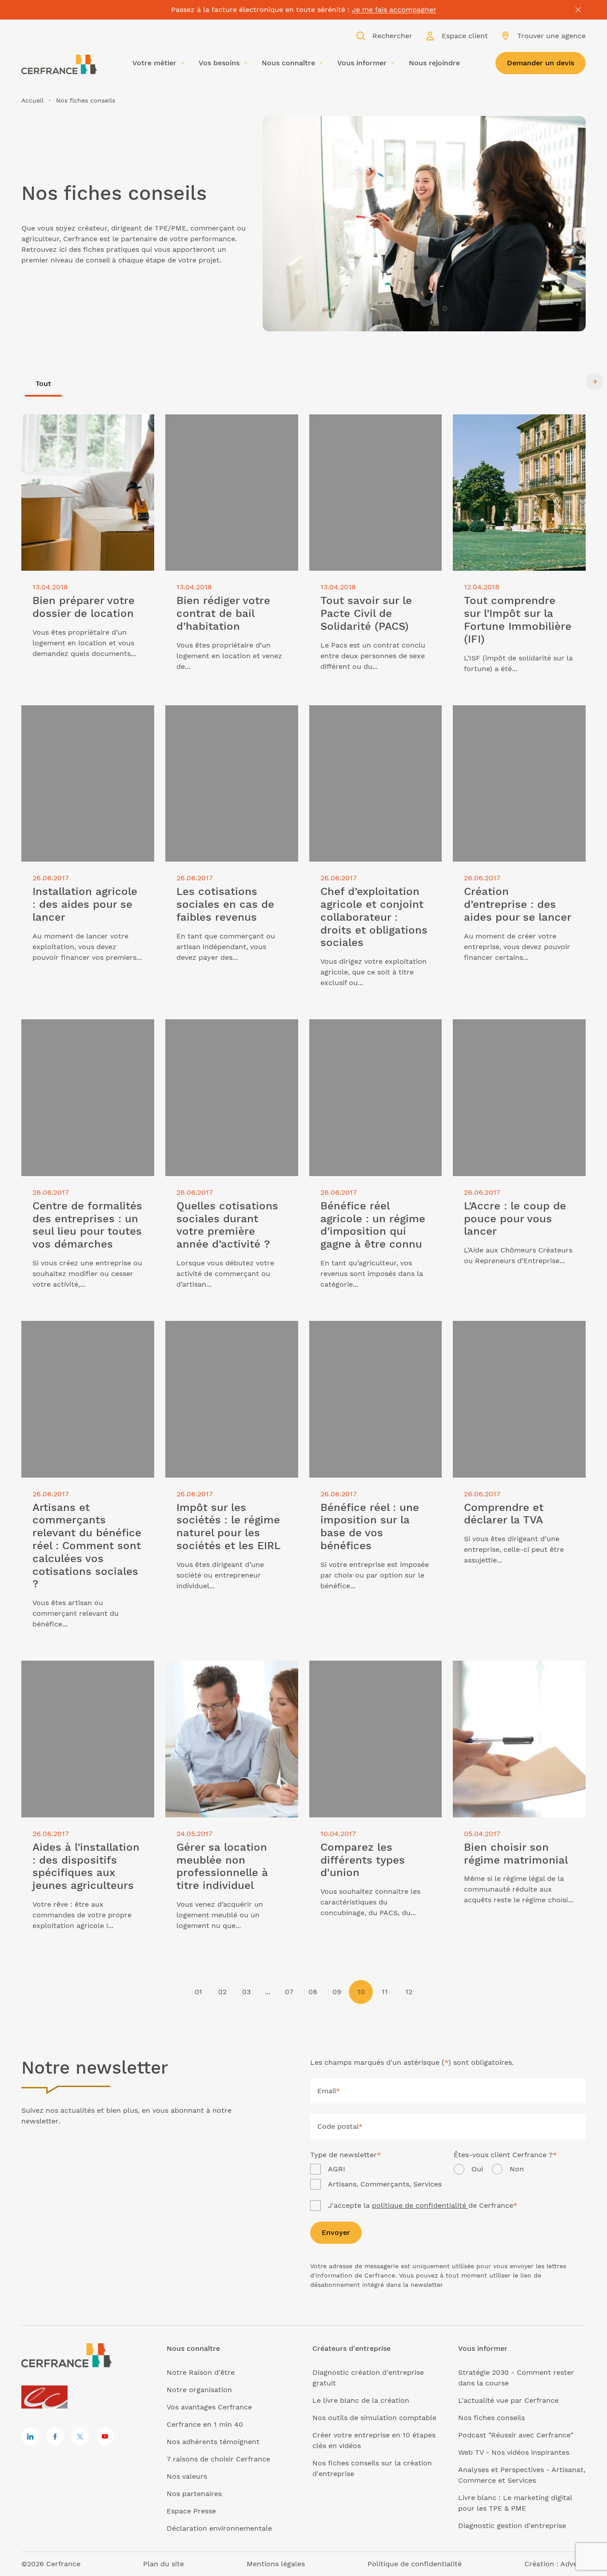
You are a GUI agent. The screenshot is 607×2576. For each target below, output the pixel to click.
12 (409, 1992)
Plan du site (164, 2564)
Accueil (32, 100)
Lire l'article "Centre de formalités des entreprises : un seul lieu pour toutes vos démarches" (81, 1035)
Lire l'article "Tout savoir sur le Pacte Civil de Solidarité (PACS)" (373, 425)
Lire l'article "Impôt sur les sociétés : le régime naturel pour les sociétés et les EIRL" (230, 1337)
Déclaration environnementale (219, 2528)
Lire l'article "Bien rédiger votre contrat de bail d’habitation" (220, 425)
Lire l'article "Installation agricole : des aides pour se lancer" (82, 716)
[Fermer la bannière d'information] (578, 10)
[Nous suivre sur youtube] (105, 2437)
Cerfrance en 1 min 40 (205, 2424)
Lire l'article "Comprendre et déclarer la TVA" (518, 1331)
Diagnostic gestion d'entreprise (512, 2526)
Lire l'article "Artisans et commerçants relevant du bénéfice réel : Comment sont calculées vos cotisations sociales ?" (82, 1342)
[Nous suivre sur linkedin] (30, 2437)
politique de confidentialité (420, 2205)
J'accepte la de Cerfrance (423, 2205)
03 (246, 1992)
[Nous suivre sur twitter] (80, 2437)
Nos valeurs (187, 2476)
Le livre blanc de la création (361, 2400)
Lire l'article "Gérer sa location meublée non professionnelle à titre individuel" (228, 1676)
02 (222, 1992)
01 (198, 1992)
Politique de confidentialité (415, 2564)
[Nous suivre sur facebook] (55, 2437)
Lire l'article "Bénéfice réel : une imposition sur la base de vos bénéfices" (365, 1337)
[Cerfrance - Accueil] (59, 64)
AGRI (337, 2169)
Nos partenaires (194, 2494)
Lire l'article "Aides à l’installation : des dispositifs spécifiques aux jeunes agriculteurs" (86, 1676)
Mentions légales (276, 2564)
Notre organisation (199, 2390)
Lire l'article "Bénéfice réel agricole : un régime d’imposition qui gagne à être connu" (372, 1035)
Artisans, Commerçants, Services (385, 2184)
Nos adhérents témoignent (213, 2442)
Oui (477, 2169)
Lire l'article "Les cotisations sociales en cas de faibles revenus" (230, 716)
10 (361, 1992)
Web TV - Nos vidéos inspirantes (514, 2452)
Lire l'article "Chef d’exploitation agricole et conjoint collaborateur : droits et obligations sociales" (370, 721)
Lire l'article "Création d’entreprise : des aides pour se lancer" (515, 716)
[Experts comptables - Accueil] (47, 2398)
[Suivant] (595, 382)
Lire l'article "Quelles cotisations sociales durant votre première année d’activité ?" (230, 1035)
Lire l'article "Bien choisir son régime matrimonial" (516, 1671)
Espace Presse (191, 2511)
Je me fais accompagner (394, 10)
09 (337, 1992)
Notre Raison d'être (201, 2372)
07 (289, 1992)
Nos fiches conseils (491, 2418)
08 (313, 1992)
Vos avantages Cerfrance (209, 2407)
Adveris (573, 2564)
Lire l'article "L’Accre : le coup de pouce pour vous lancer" (510, 1030)
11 (385, 1992)
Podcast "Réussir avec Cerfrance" (516, 2435)
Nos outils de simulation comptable (374, 2418)
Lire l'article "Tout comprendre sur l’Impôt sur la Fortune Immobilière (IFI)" (513, 430)
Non (517, 2169)
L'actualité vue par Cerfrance (508, 2400)
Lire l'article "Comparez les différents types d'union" (374, 1671)
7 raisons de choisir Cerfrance (218, 2459)
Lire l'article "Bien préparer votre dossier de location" (78, 425)
